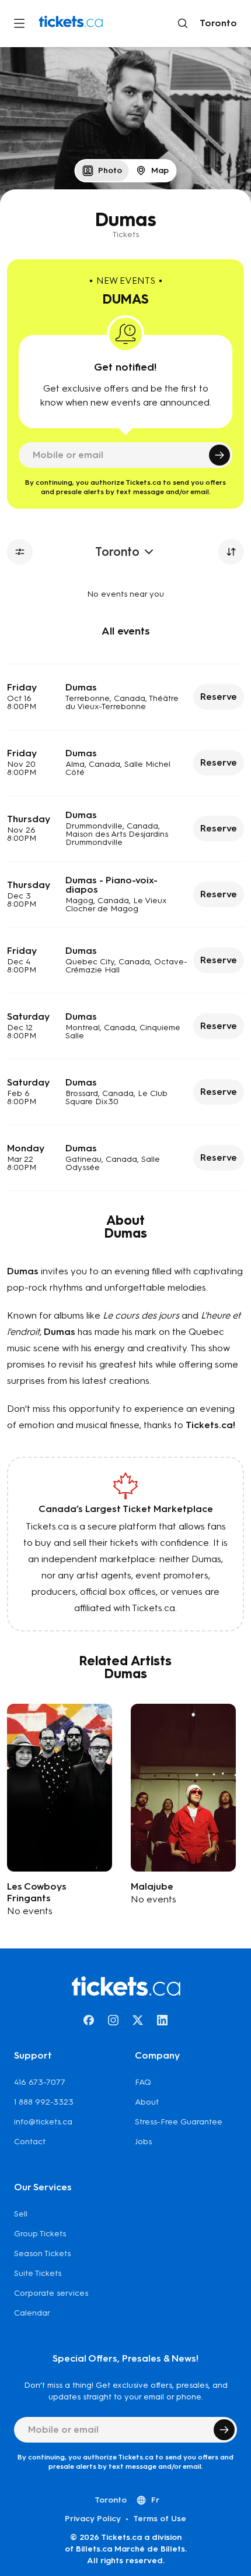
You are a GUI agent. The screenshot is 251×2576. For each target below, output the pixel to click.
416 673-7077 (40, 2082)
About (147, 2102)
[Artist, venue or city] (183, 23)
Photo (110, 170)
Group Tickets (40, 2234)
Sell (21, 2214)
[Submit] (219, 455)
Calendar (32, 2313)
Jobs (143, 2142)
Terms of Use (160, 2519)
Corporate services (51, 2293)
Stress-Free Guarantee (179, 2122)
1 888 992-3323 (44, 2102)
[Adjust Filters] (20, 552)
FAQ (143, 2082)
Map (160, 170)
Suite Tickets (38, 2273)
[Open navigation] (19, 23)
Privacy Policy (93, 2519)
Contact (30, 2142)
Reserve (219, 697)
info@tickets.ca (43, 2122)
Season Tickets (42, 2253)
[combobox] (216, 23)
